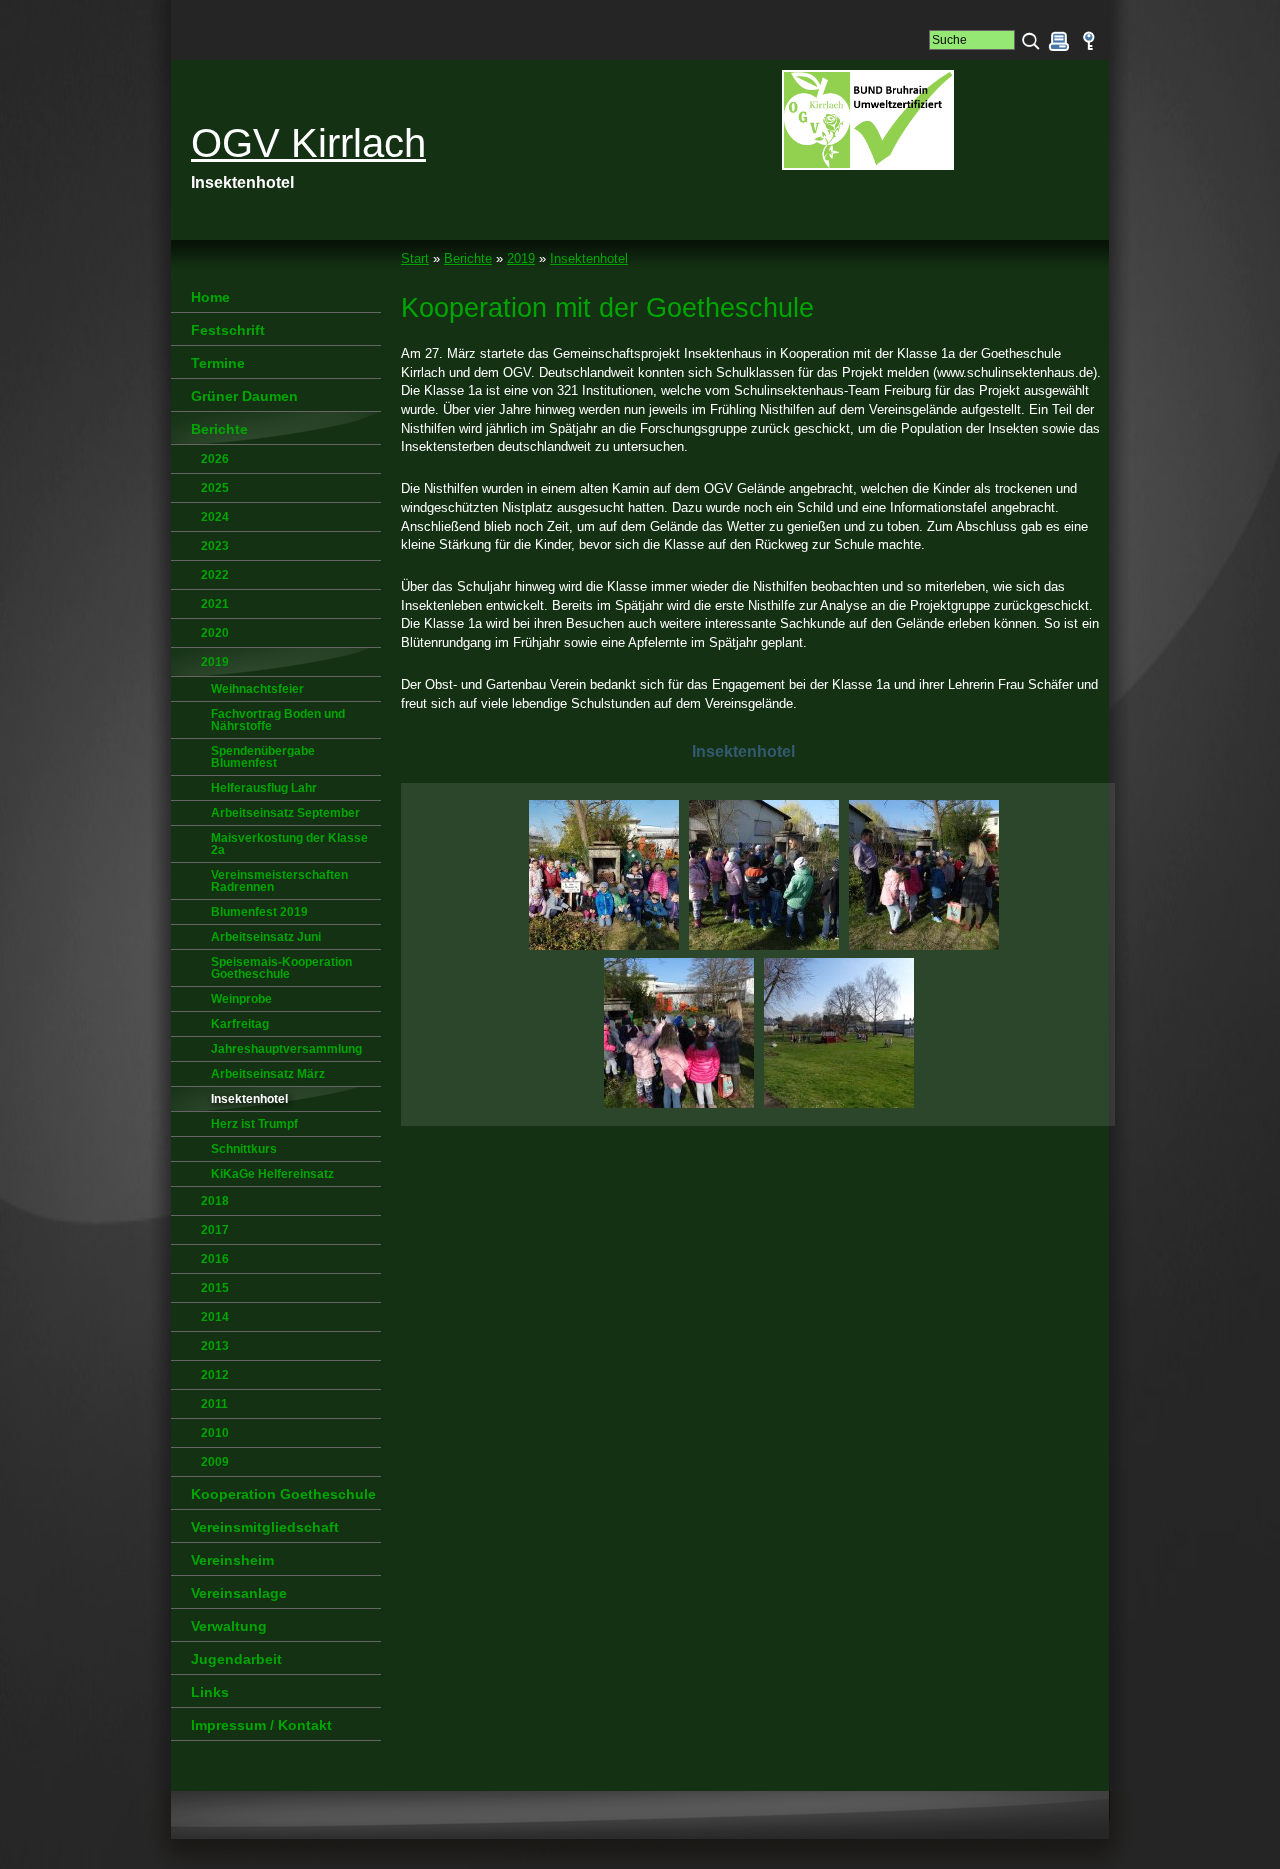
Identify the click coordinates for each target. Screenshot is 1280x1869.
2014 (215, 1317)
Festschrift (228, 330)
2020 (215, 633)
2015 (215, 1288)
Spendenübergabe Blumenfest (263, 757)
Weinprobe (241, 999)
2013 (215, 1346)
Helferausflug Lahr (264, 788)
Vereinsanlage (239, 1593)
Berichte (468, 258)
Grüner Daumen (244, 396)
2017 (215, 1230)
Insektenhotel (589, 258)
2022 (215, 575)
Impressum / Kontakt (261, 1725)
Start (415, 258)
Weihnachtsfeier (257, 689)
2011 (214, 1404)
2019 (521, 258)
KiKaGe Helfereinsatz (272, 1174)
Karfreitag (240, 1024)
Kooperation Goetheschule (283, 1494)
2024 (215, 517)
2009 (215, 1462)
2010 (215, 1433)
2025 (215, 488)
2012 (215, 1375)
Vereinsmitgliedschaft (265, 1527)
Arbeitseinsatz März (268, 1074)
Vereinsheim (232, 1560)
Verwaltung (229, 1626)
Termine (218, 363)
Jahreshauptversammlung (286, 1049)
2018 (215, 1201)
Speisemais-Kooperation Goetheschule (281, 968)
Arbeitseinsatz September (285, 813)
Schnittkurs (244, 1149)
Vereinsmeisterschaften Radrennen (279, 881)
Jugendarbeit (236, 1659)
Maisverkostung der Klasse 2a (289, 844)
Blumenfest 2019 (259, 912)
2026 (215, 459)
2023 (215, 546)
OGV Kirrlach (308, 143)
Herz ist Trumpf (254, 1124)
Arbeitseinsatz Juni (266, 937)
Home (210, 297)
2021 (215, 604)
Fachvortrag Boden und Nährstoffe (278, 720)
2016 (215, 1259)
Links (210, 1692)
